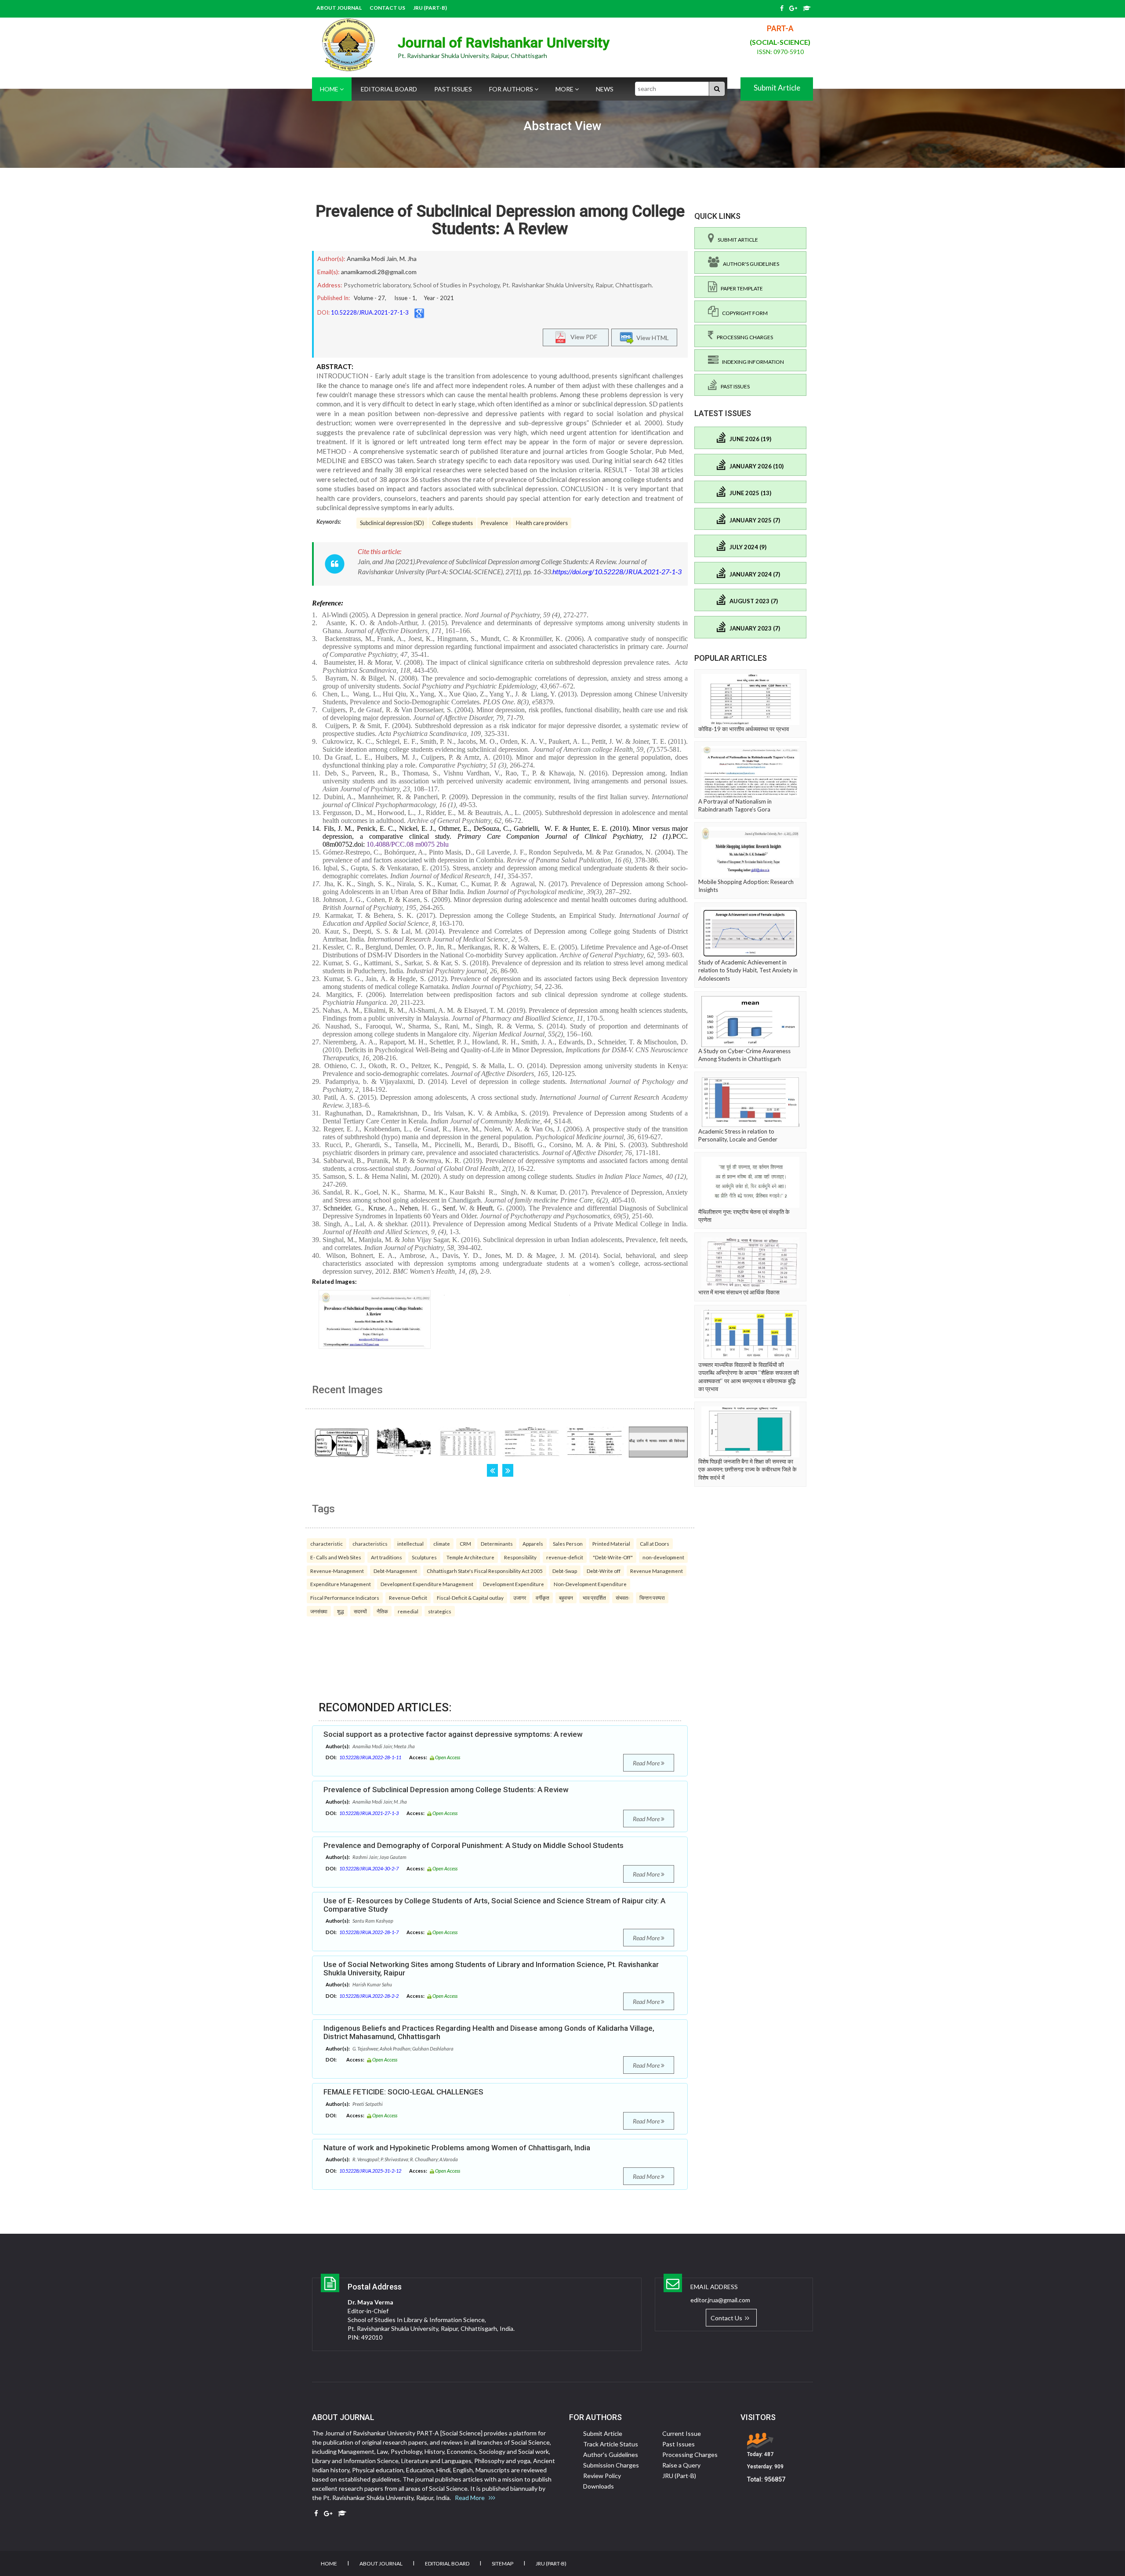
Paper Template (740, 288)
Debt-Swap (565, 1571)
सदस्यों (360, 1611)
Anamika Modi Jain (372, 259)
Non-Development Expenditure (590, 1584)
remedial (408, 1611)
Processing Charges (743, 337)
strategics (440, 1611)
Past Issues (453, 89)
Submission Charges (611, 2465)
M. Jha (408, 259)
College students (452, 523)
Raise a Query (681, 2465)
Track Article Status (611, 2444)
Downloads (599, 2486)
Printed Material (611, 1543)
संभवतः (623, 1598)
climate (442, 1543)
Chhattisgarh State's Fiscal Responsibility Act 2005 (485, 1571)
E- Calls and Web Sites (336, 1557)
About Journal (339, 8)
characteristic (327, 1543)
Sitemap (503, 2563)
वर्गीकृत (543, 1598)
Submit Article (777, 88)
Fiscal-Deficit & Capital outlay (470, 1598)
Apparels (533, 1543)
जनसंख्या (319, 1611)
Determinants (497, 1543)
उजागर (520, 1598)
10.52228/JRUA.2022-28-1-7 (369, 1932)
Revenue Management (657, 1571)
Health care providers (542, 523)
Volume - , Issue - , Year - (404, 298)
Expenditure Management (341, 1584)
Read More (647, 1763)
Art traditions (386, 1557)
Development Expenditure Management (427, 1584)
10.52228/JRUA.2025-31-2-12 (370, 2171)
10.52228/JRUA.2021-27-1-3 (370, 312)
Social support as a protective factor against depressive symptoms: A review (453, 1734)
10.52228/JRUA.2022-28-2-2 (369, 1996)
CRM (465, 1543)
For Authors (512, 89)
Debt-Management (395, 1571)
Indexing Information (751, 362)
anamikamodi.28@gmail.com (379, 272)
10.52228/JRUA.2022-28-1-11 (370, 1757)
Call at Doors (655, 1543)
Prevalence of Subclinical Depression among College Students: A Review (500, 220)
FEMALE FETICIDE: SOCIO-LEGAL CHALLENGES (403, 2092)
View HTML (651, 337)
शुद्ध (341, 1611)
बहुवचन (566, 1598)
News (605, 89)
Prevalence (494, 523)
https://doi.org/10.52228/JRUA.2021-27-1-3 (617, 571)
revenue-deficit (565, 1557)
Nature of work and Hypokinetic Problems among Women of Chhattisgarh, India (457, 2148)
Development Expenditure (514, 1584)
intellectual (410, 1543)
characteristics (370, 1543)
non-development (663, 1557)
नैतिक (382, 1611)
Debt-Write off (604, 1571)
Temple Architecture (470, 1557)
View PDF (582, 336)
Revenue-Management (337, 1571)
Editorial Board (389, 89)
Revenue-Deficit (408, 1598)
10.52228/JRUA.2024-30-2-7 (369, 1868)
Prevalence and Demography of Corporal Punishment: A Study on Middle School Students (474, 1845)
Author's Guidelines (749, 264)
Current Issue (682, 2433)
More (565, 89)
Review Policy (602, 2476)
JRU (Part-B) (430, 8)
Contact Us (387, 8)
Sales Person (568, 1543)
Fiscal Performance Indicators (345, 1598)
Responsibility (520, 1557)
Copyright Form (743, 313)
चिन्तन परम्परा (652, 1598)
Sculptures (424, 1557)
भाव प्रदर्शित (594, 1598)
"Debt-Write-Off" (613, 1557)
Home (330, 89)
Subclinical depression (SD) (392, 523)
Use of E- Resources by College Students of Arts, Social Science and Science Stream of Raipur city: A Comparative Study (494, 1905)
